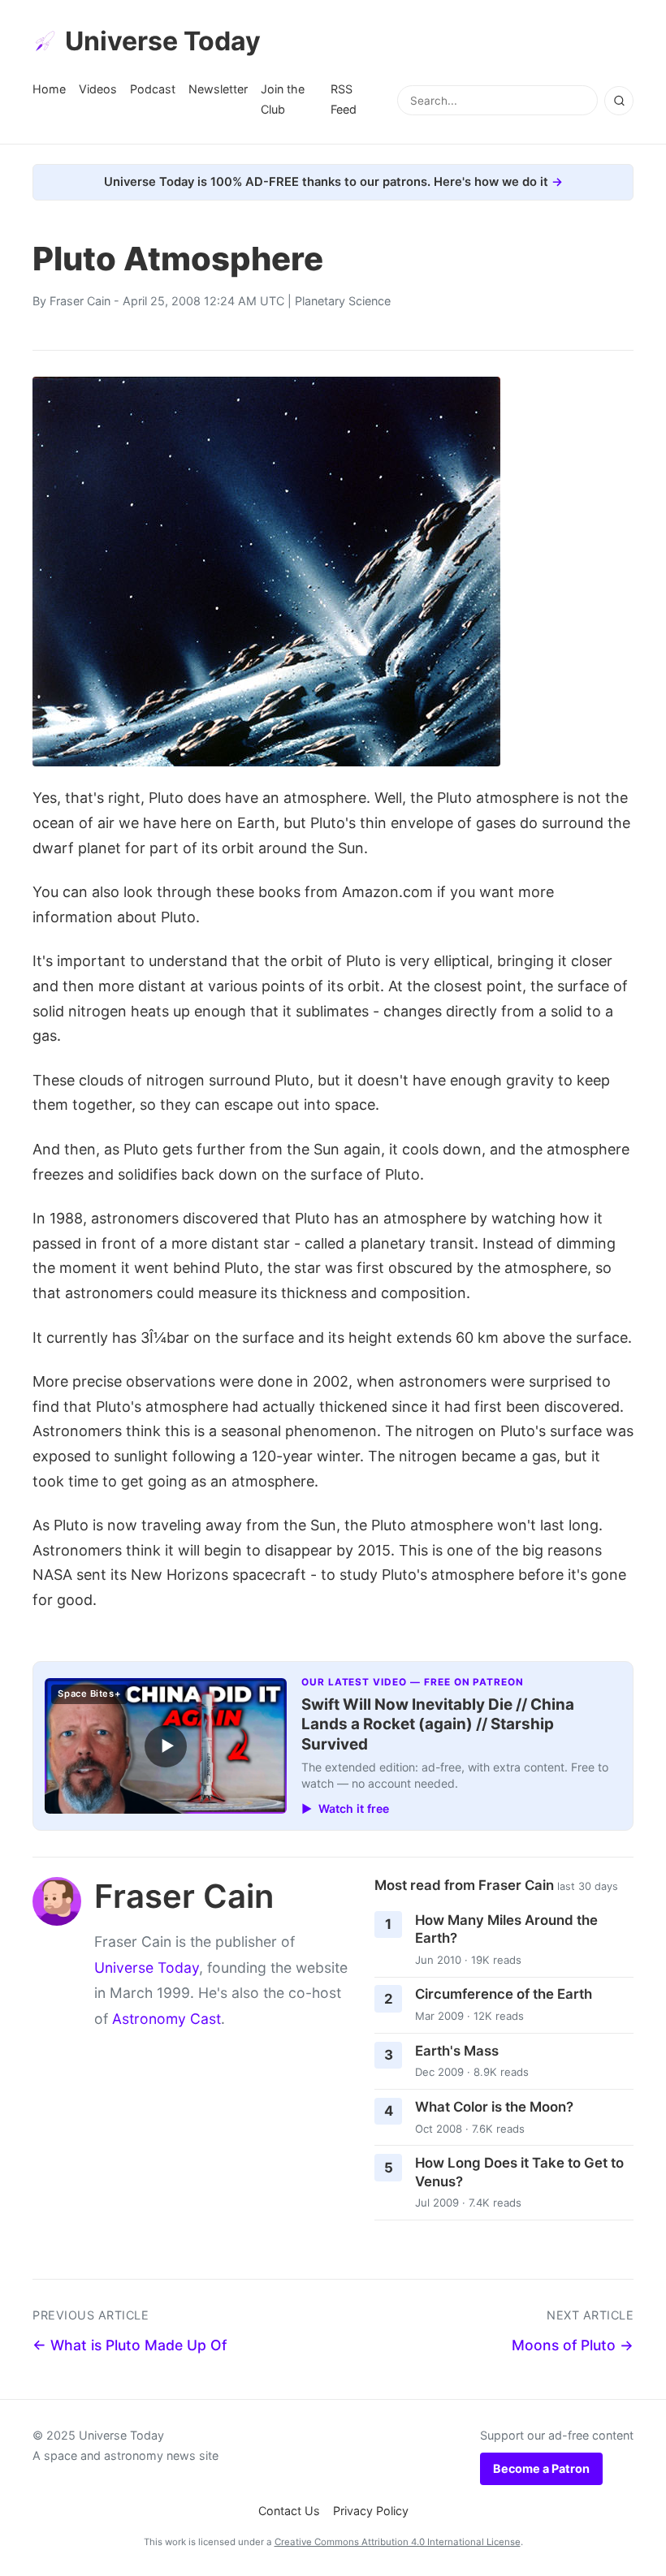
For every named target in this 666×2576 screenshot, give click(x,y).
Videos (98, 89)
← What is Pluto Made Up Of (130, 2345)
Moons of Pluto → (573, 2345)
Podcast (153, 89)
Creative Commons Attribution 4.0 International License (398, 2542)
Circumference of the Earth (504, 1994)
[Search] (619, 101)
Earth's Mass (457, 2051)
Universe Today (163, 41)
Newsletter (218, 89)
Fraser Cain (80, 301)
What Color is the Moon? (494, 2107)
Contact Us (289, 2511)
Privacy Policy (371, 2511)
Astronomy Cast (166, 2019)
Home (49, 89)
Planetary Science (343, 301)
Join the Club (283, 99)
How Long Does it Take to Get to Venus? (519, 2172)
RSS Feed (344, 99)
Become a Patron (541, 2468)
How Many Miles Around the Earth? (506, 1929)
